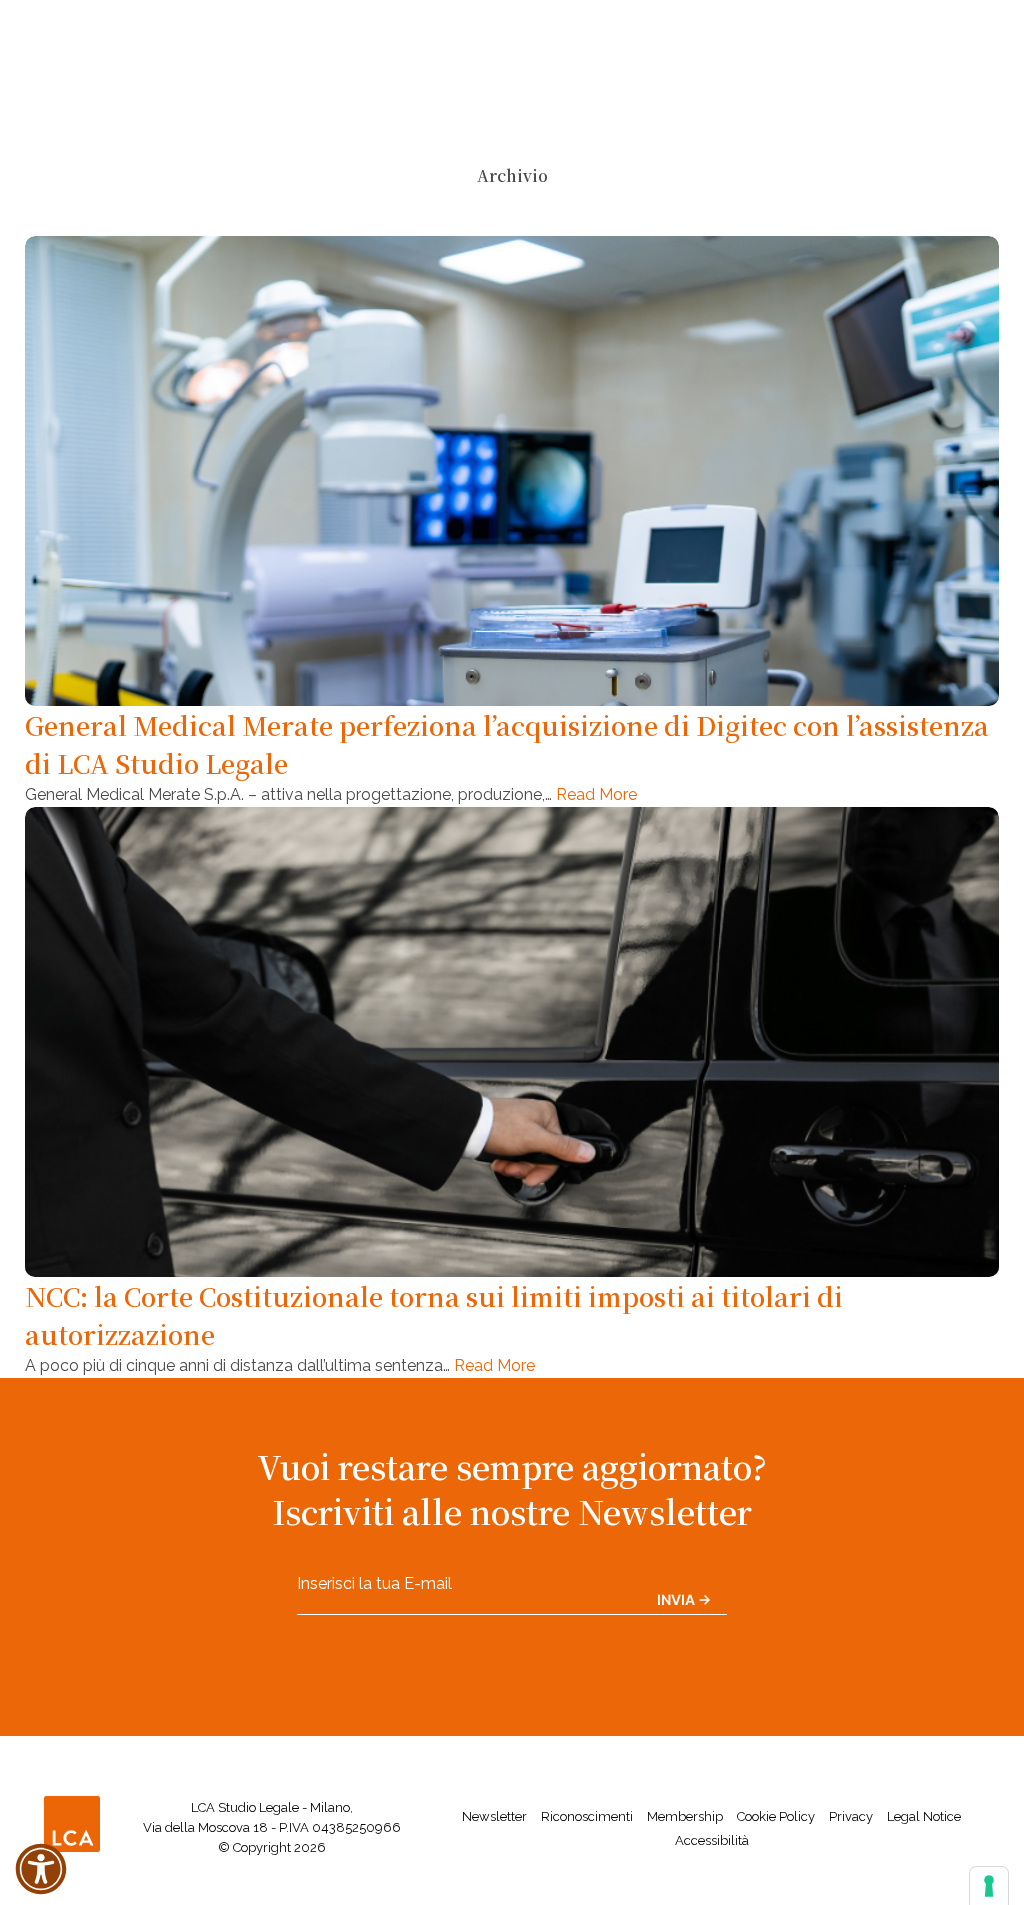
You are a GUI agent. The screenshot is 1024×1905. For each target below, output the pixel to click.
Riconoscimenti (587, 1816)
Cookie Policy (776, 1816)
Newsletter (494, 1816)
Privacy (851, 1816)
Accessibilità (712, 1840)
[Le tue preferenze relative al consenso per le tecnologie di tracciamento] (989, 1886)
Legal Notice (924, 1816)
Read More (596, 794)
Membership (685, 1816)
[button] (41, 1869)
